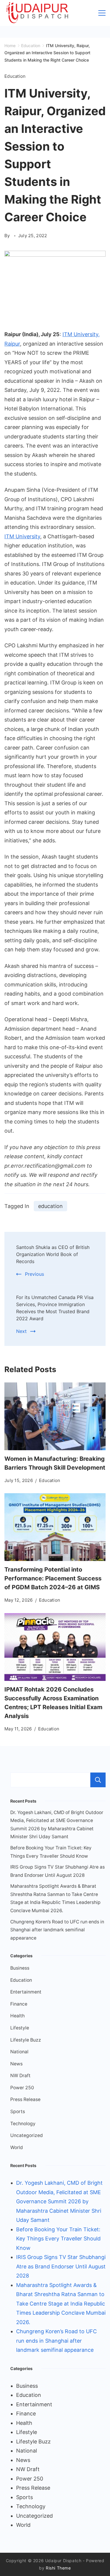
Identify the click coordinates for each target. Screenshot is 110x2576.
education (50, 1206)
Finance (19, 2004)
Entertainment (26, 1992)
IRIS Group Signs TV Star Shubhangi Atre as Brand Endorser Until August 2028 (61, 2266)
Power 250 (22, 2088)
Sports (18, 2112)
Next (21, 1331)
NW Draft (20, 2076)
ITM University (22, 536)
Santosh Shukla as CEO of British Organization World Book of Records (53, 1254)
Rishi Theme (58, 2568)
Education (15, 76)
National (19, 2052)
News (16, 2064)
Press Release (25, 2099)
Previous (34, 1274)
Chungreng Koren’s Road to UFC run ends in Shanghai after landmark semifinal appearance (57, 1930)
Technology (23, 2124)
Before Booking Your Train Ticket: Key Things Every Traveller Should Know (58, 2239)
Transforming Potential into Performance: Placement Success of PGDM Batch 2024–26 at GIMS (53, 1578)
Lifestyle (20, 2028)
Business (20, 1968)
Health (17, 2016)
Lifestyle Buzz (26, 2040)
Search (98, 1780)
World (17, 2147)
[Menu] (102, 13)
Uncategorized (27, 2135)
